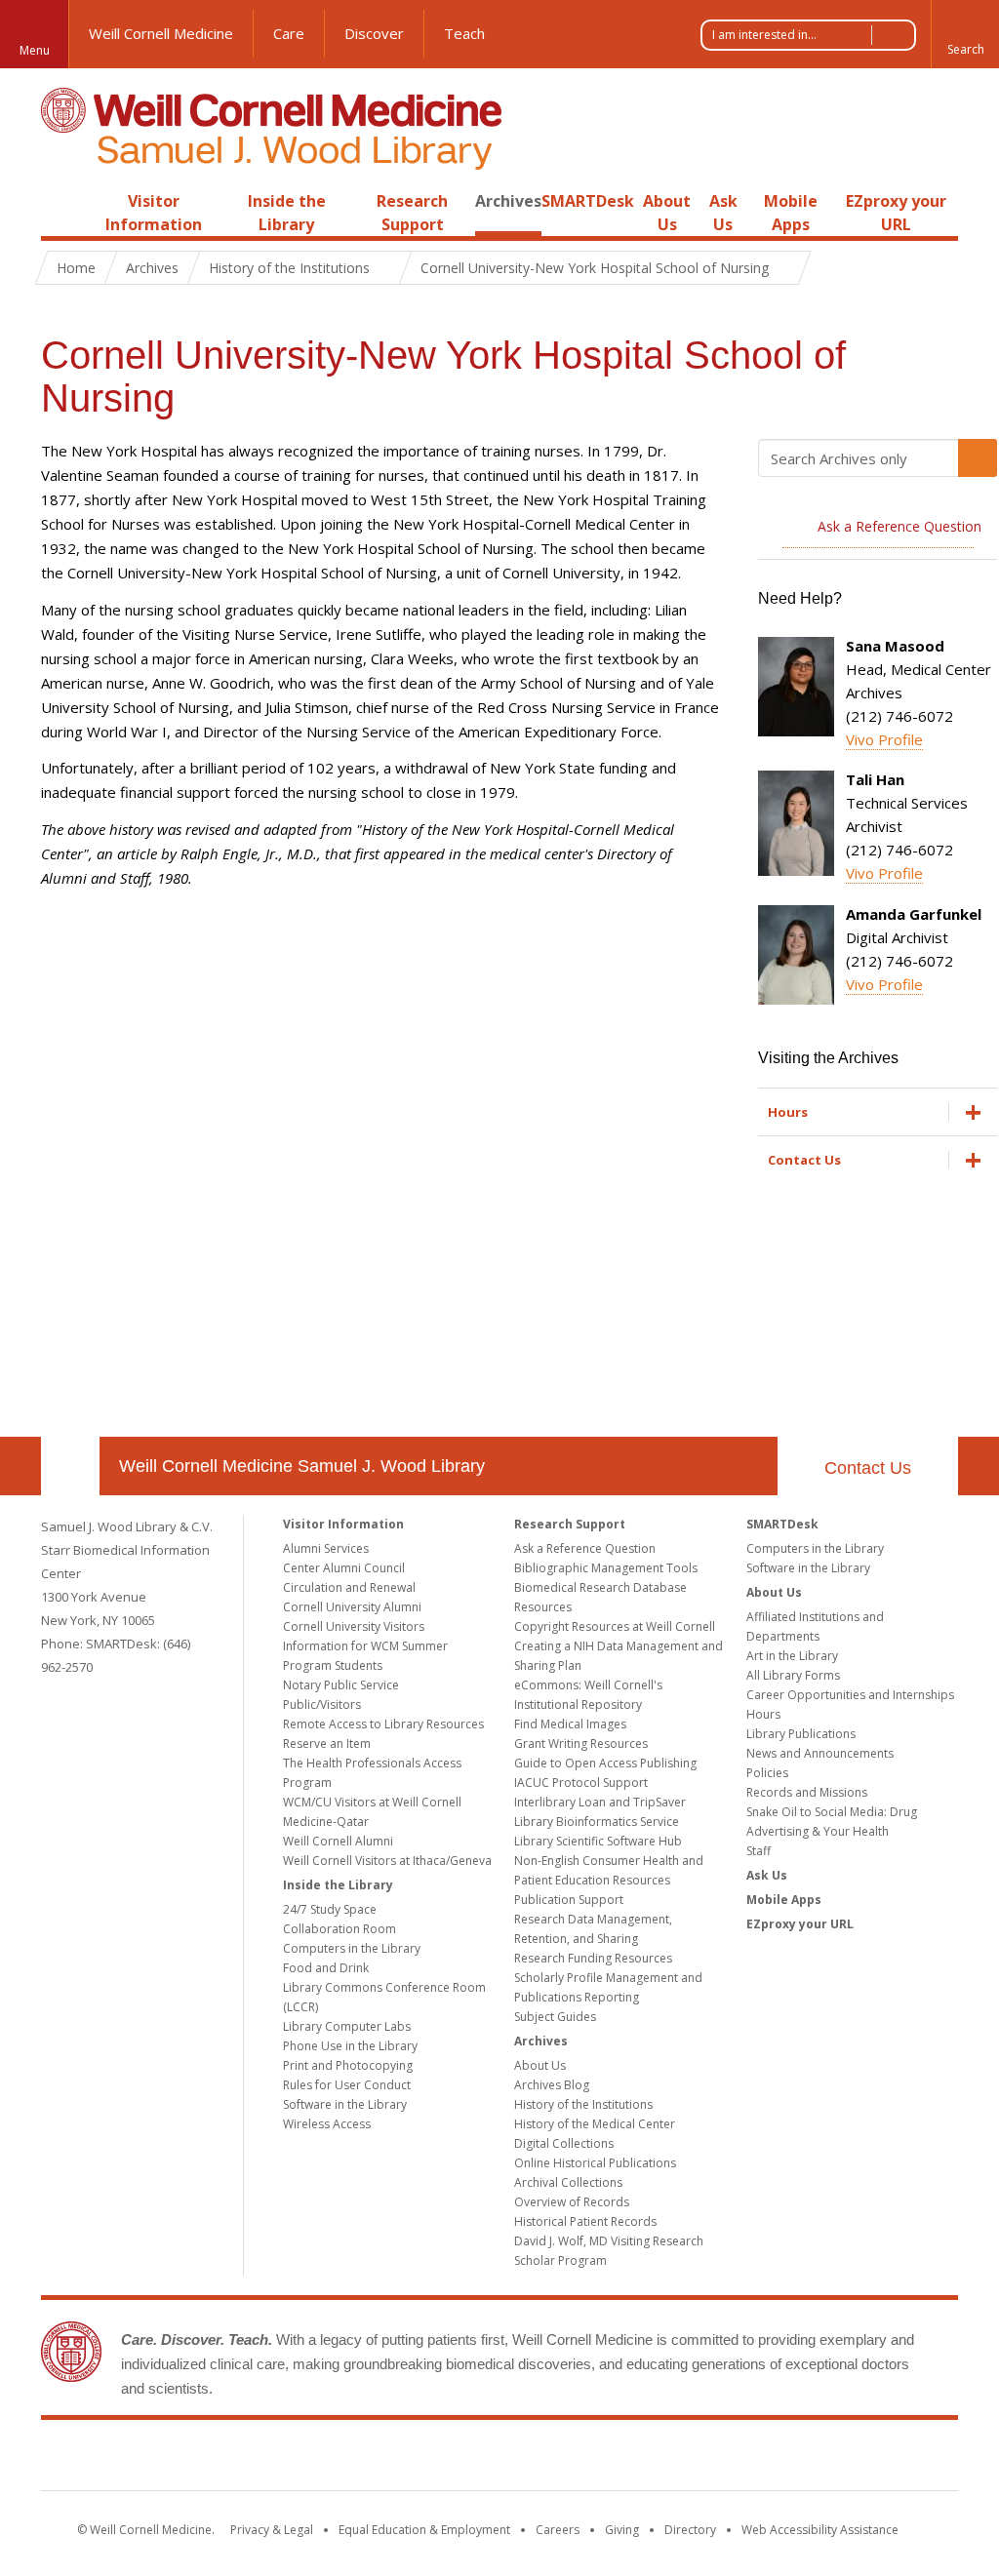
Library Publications (801, 1734)
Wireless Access (327, 2124)
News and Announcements (820, 1753)
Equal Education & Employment (424, 2530)
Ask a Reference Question (585, 1548)
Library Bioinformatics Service (597, 1822)
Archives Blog (552, 2085)
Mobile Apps (784, 1900)
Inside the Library (338, 1885)
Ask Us (767, 1875)
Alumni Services (326, 1548)
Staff (759, 1851)
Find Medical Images (570, 1724)
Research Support (570, 1524)
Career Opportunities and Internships (850, 1695)
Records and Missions (807, 1792)
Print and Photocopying (348, 2065)
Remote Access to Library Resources (383, 1724)
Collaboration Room (340, 1929)
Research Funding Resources (593, 1958)
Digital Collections (564, 2143)
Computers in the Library (352, 1948)
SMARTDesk (588, 201)
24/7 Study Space (330, 1909)
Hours (763, 1714)
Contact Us (868, 1468)
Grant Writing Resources (581, 1744)
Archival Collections (568, 2182)
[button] (965, 34)
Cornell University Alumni (352, 1607)
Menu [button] (35, 50)
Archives (508, 201)
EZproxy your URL (800, 1924)
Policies (767, 1773)
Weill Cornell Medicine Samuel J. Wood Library (302, 1466)
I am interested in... (764, 35)
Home (62, 201)
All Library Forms (793, 1675)
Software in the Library (345, 2104)
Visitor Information (343, 1524)
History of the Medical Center (595, 2124)
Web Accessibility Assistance (820, 2530)
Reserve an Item (327, 1744)
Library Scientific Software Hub (598, 1841)
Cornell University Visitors (354, 1626)
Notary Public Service (341, 1685)
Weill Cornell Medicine (161, 33)
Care (289, 33)
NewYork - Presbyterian (663, 2459)
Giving (622, 2530)
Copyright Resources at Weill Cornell (615, 1626)
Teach (464, 33)
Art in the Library (792, 1656)
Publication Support (569, 1900)
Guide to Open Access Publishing (605, 1763)
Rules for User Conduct (347, 2085)
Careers (558, 2530)
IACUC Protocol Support (581, 1783)
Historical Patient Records (585, 2221)
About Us (540, 2065)
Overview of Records (572, 2202)
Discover (374, 33)
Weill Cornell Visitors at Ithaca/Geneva (387, 1861)
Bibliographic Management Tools (606, 1568)
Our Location (70, 1466)
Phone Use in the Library (350, 2046)
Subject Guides (555, 2017)
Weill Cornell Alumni (338, 1841)
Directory (690, 2530)
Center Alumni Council (344, 1568)
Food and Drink (326, 1968)
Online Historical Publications (595, 2163)
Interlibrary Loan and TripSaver (600, 1802)
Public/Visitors (322, 1704)
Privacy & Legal (272, 2530)
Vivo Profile (884, 739)
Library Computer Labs (347, 2026)
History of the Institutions (583, 2104)
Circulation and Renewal (349, 1587)
